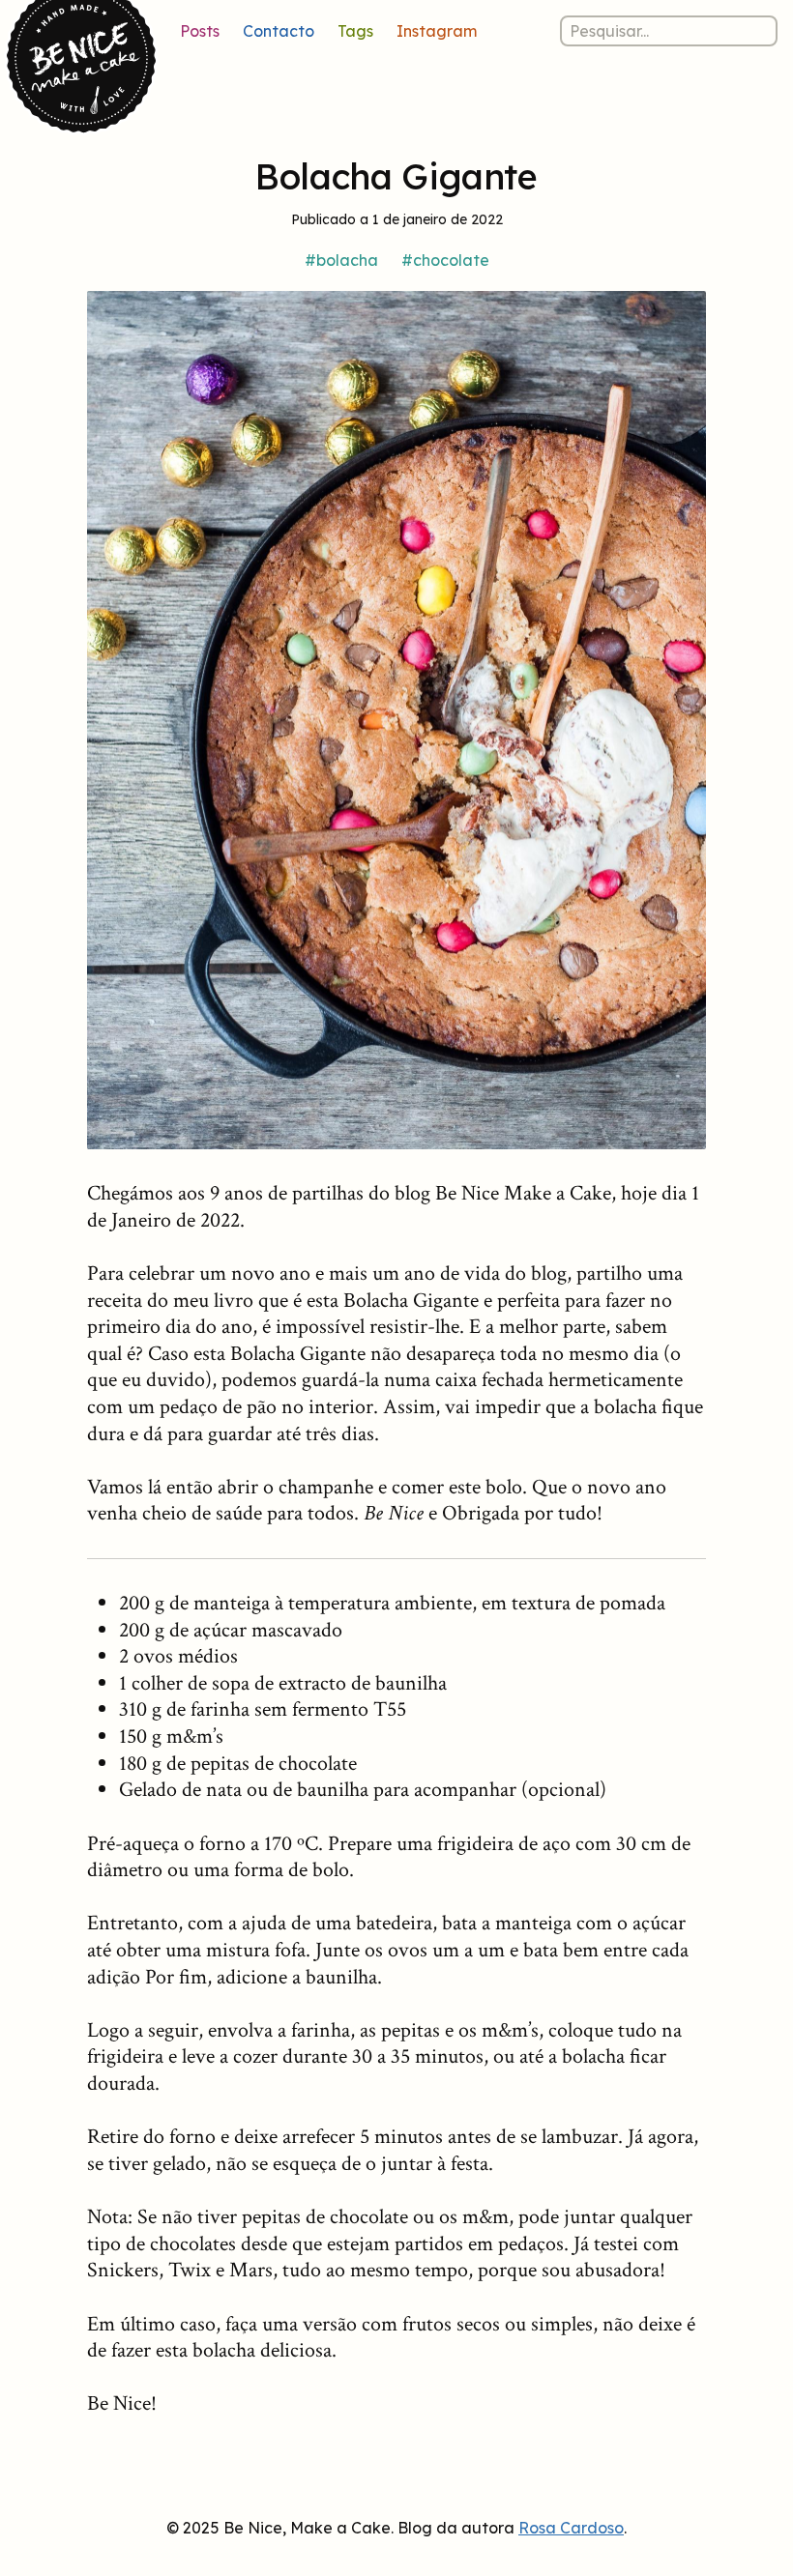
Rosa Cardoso (571, 2528)
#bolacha (341, 260)
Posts (200, 31)
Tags (355, 31)
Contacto (279, 31)
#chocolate (445, 260)
